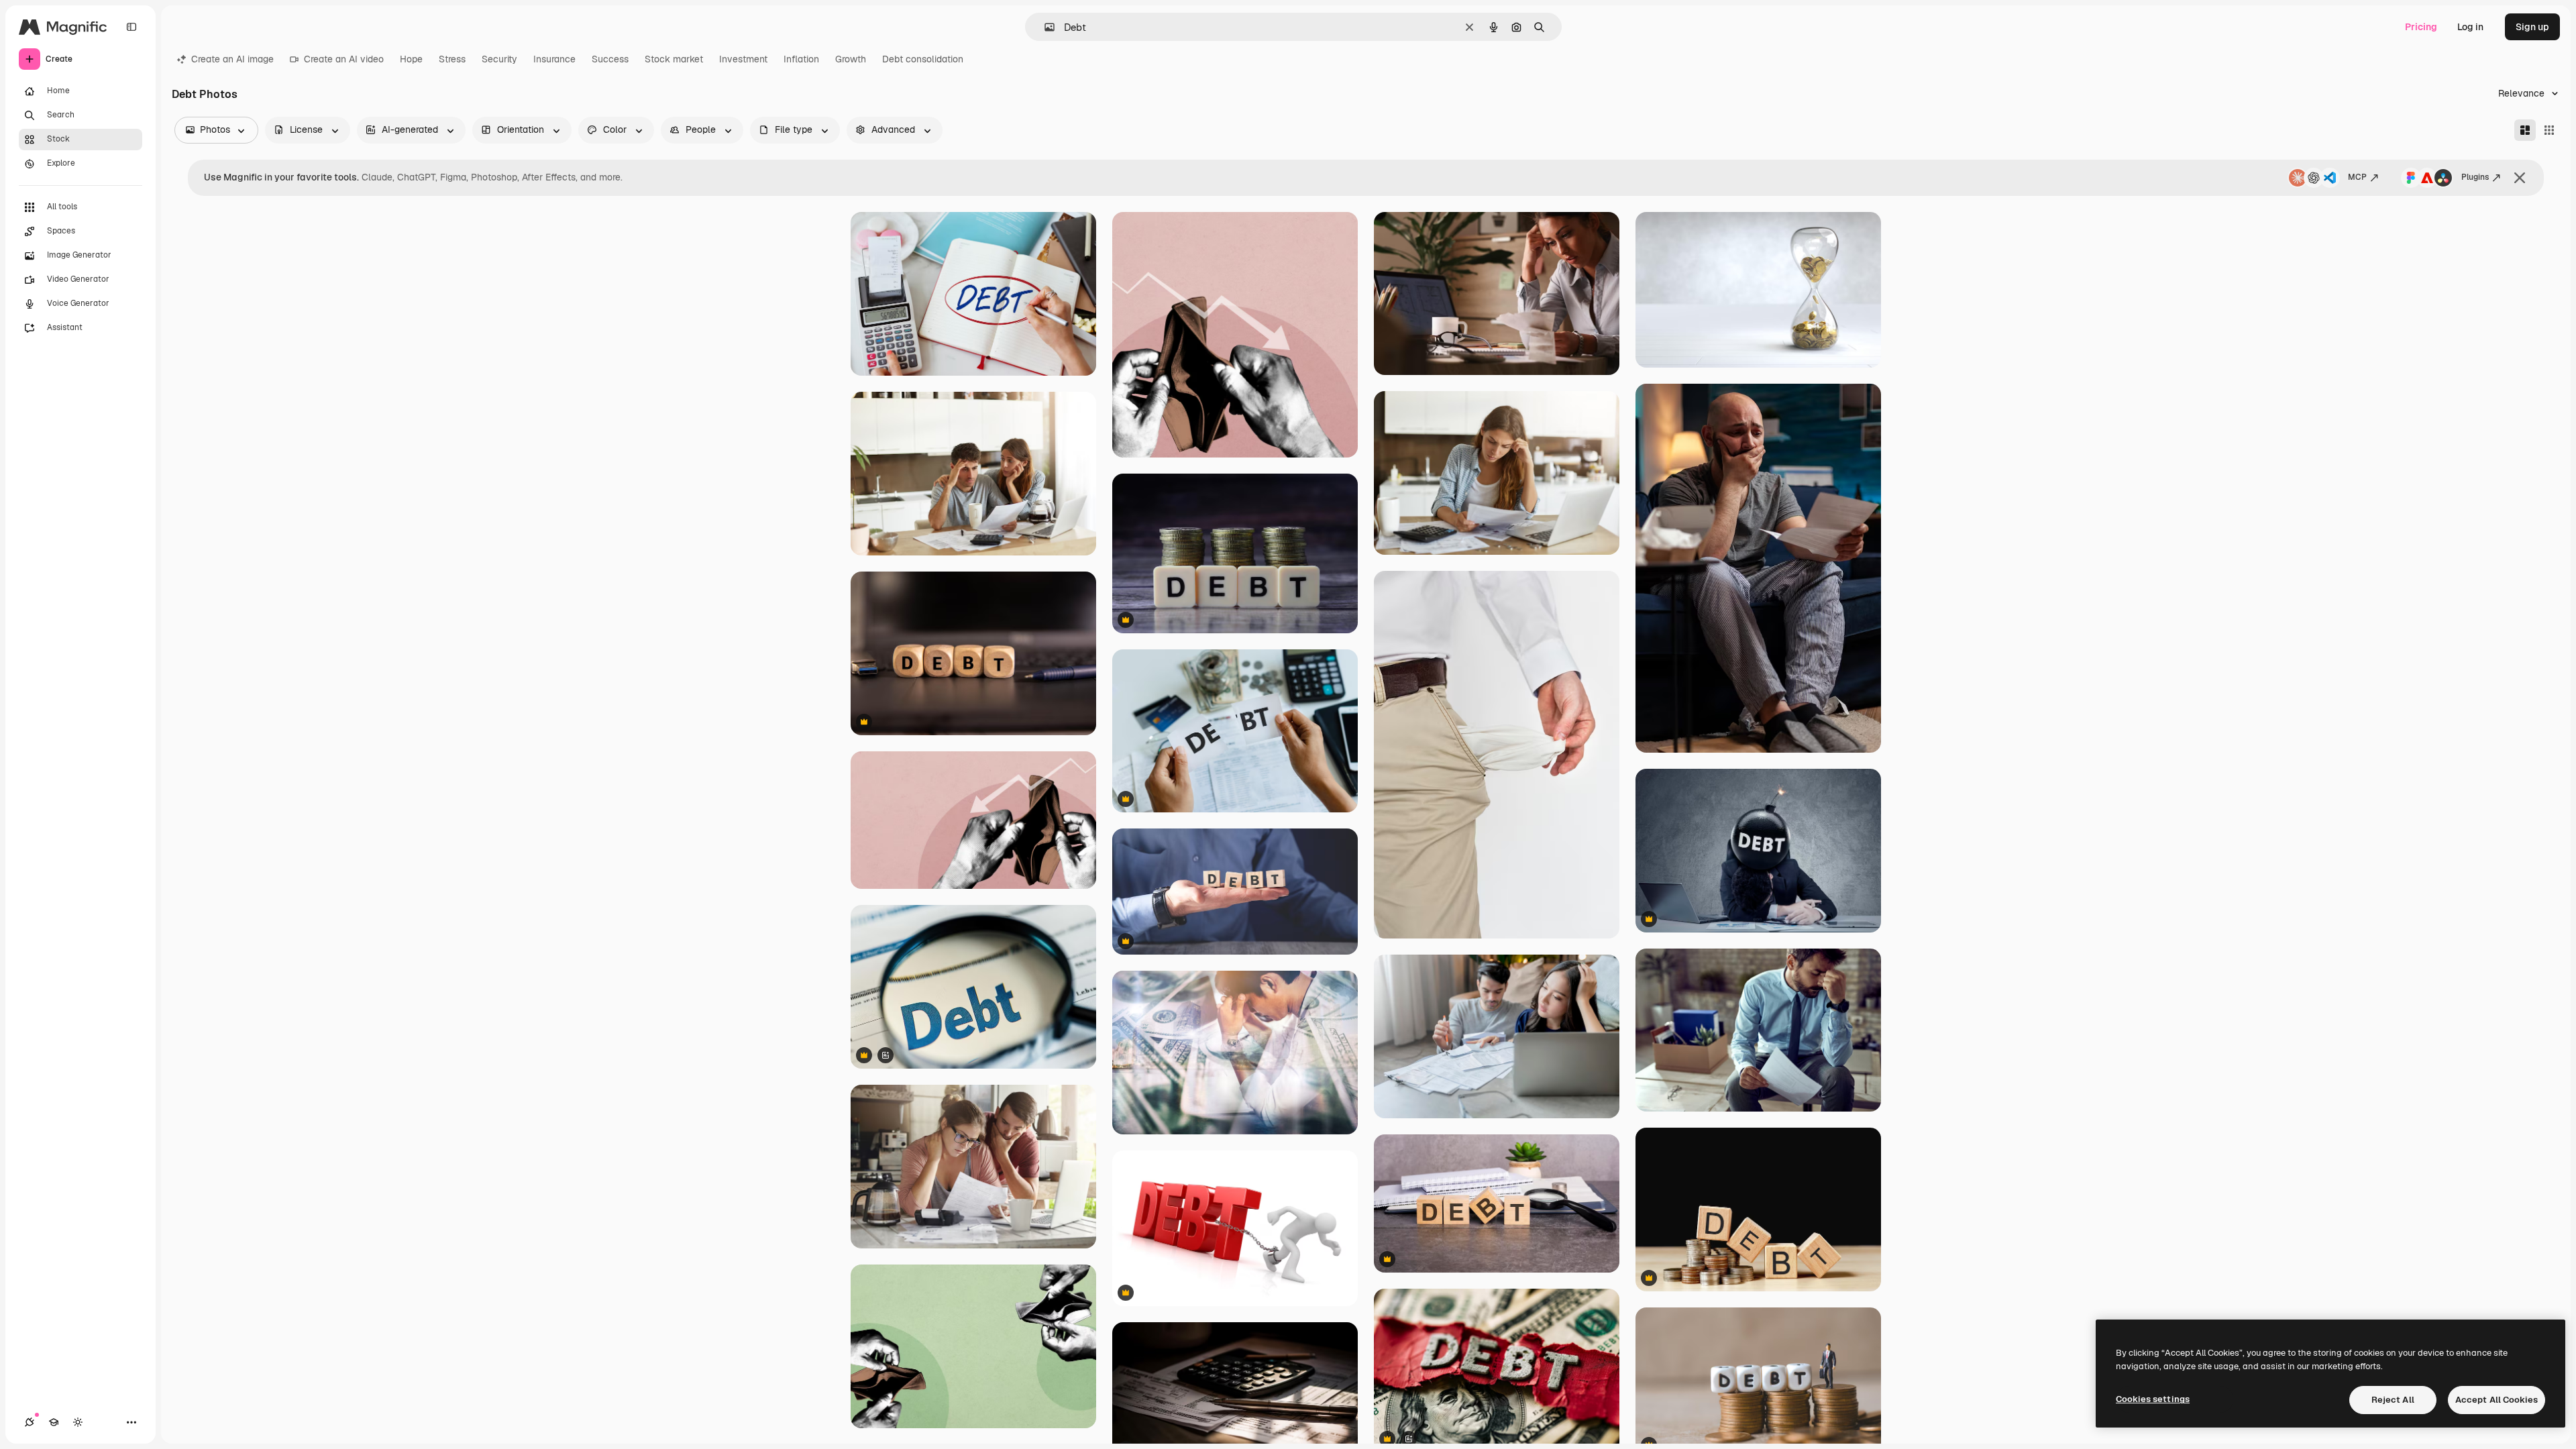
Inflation (801, 59)
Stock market (674, 59)
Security (499, 59)
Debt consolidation (923, 59)
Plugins (2475, 177)
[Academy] (54, 1422)
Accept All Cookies (2497, 1400)
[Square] (2549, 130)
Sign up (2532, 27)
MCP (2357, 177)
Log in (2470, 27)
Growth (851, 59)
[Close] (2520, 178)
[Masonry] (2525, 130)
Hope (411, 59)
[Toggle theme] (78, 1422)
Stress (452, 59)
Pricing (2421, 27)
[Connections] (30, 1422)
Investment (743, 59)
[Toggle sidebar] (131, 27)
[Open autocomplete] (1044, 27)
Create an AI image (232, 59)
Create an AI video (344, 59)
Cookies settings (2153, 1399)
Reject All (2393, 1400)
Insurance (554, 59)
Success (610, 59)
